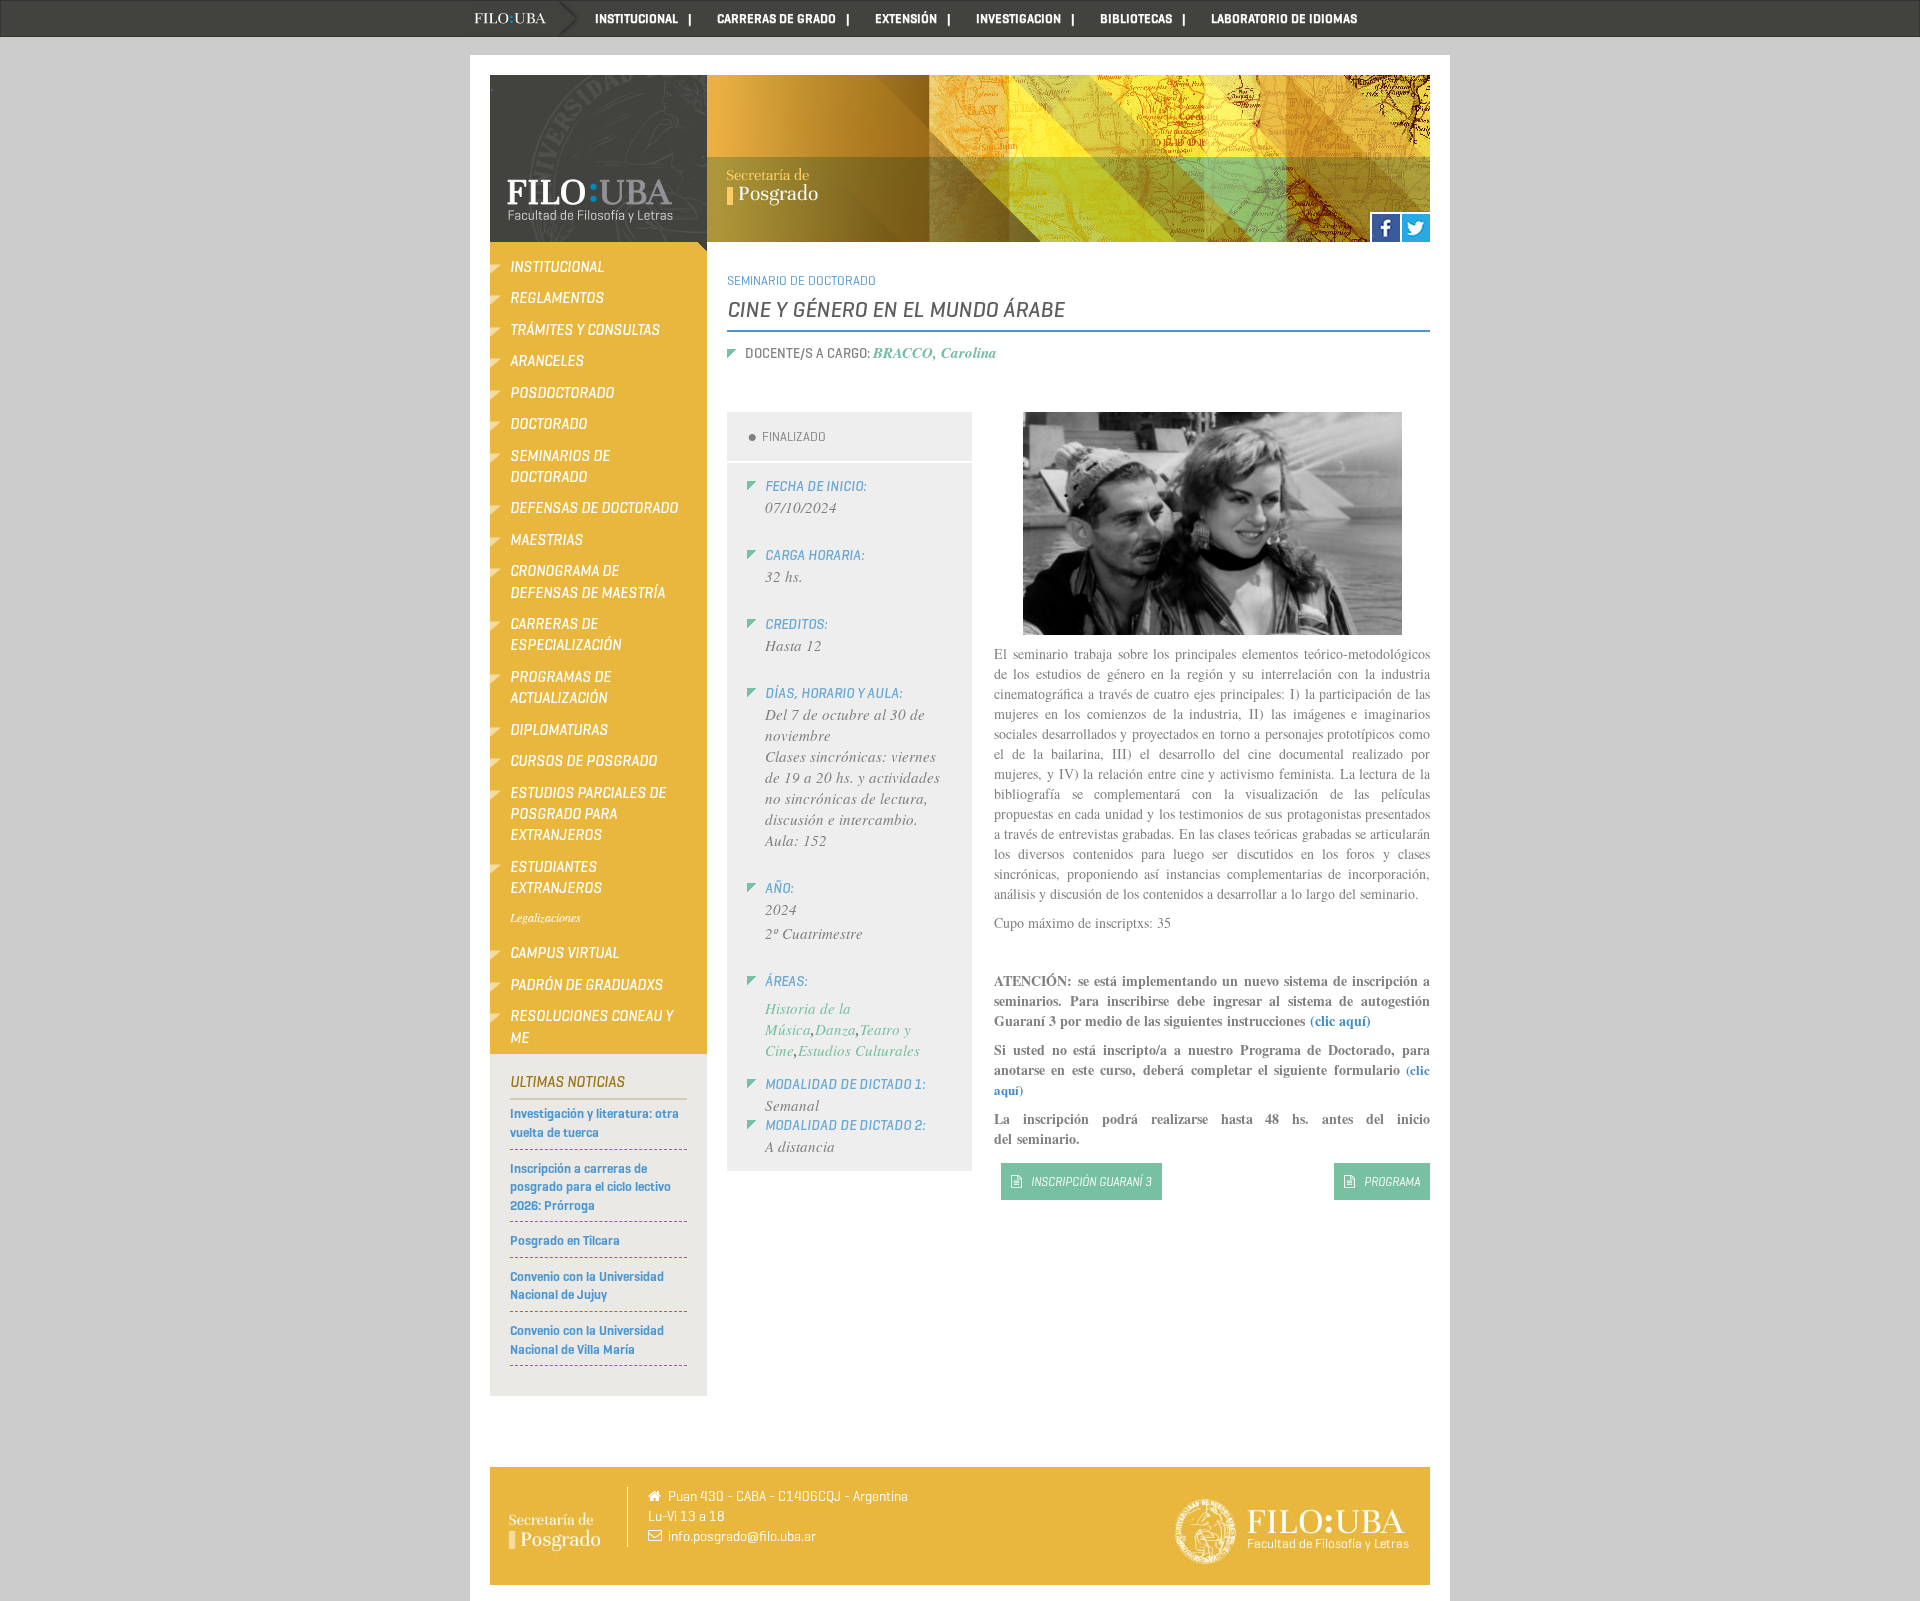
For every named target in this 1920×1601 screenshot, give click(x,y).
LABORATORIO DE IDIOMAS (1284, 18)
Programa (1392, 1181)
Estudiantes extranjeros (556, 877)
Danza (835, 1029)
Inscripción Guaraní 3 (1091, 1181)
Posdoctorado (562, 393)
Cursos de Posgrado (583, 761)
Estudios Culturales (859, 1050)
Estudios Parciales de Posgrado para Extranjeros (588, 814)
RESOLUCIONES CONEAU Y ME (591, 1026)
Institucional (557, 267)
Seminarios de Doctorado (560, 466)
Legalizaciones (545, 917)
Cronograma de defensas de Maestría (587, 581)
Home (525, 18)
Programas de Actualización (560, 687)
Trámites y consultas (585, 330)
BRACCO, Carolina (935, 352)
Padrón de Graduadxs (586, 985)
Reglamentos (557, 298)
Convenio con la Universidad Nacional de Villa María (587, 1340)
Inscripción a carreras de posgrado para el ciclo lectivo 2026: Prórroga (590, 1187)
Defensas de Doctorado (594, 508)
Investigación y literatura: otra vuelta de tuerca (594, 1123)
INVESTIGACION (1018, 18)
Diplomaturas (559, 730)
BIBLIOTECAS (1136, 18)
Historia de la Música (808, 1018)
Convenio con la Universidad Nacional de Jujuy (587, 1286)
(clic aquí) (1340, 1020)
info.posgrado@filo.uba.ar (742, 1536)
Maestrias (546, 540)
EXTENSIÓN (906, 18)
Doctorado (548, 424)
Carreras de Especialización (565, 634)
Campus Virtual (564, 953)
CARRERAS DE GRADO (776, 18)
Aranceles (547, 361)
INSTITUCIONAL (636, 18)
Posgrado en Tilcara (565, 1240)
